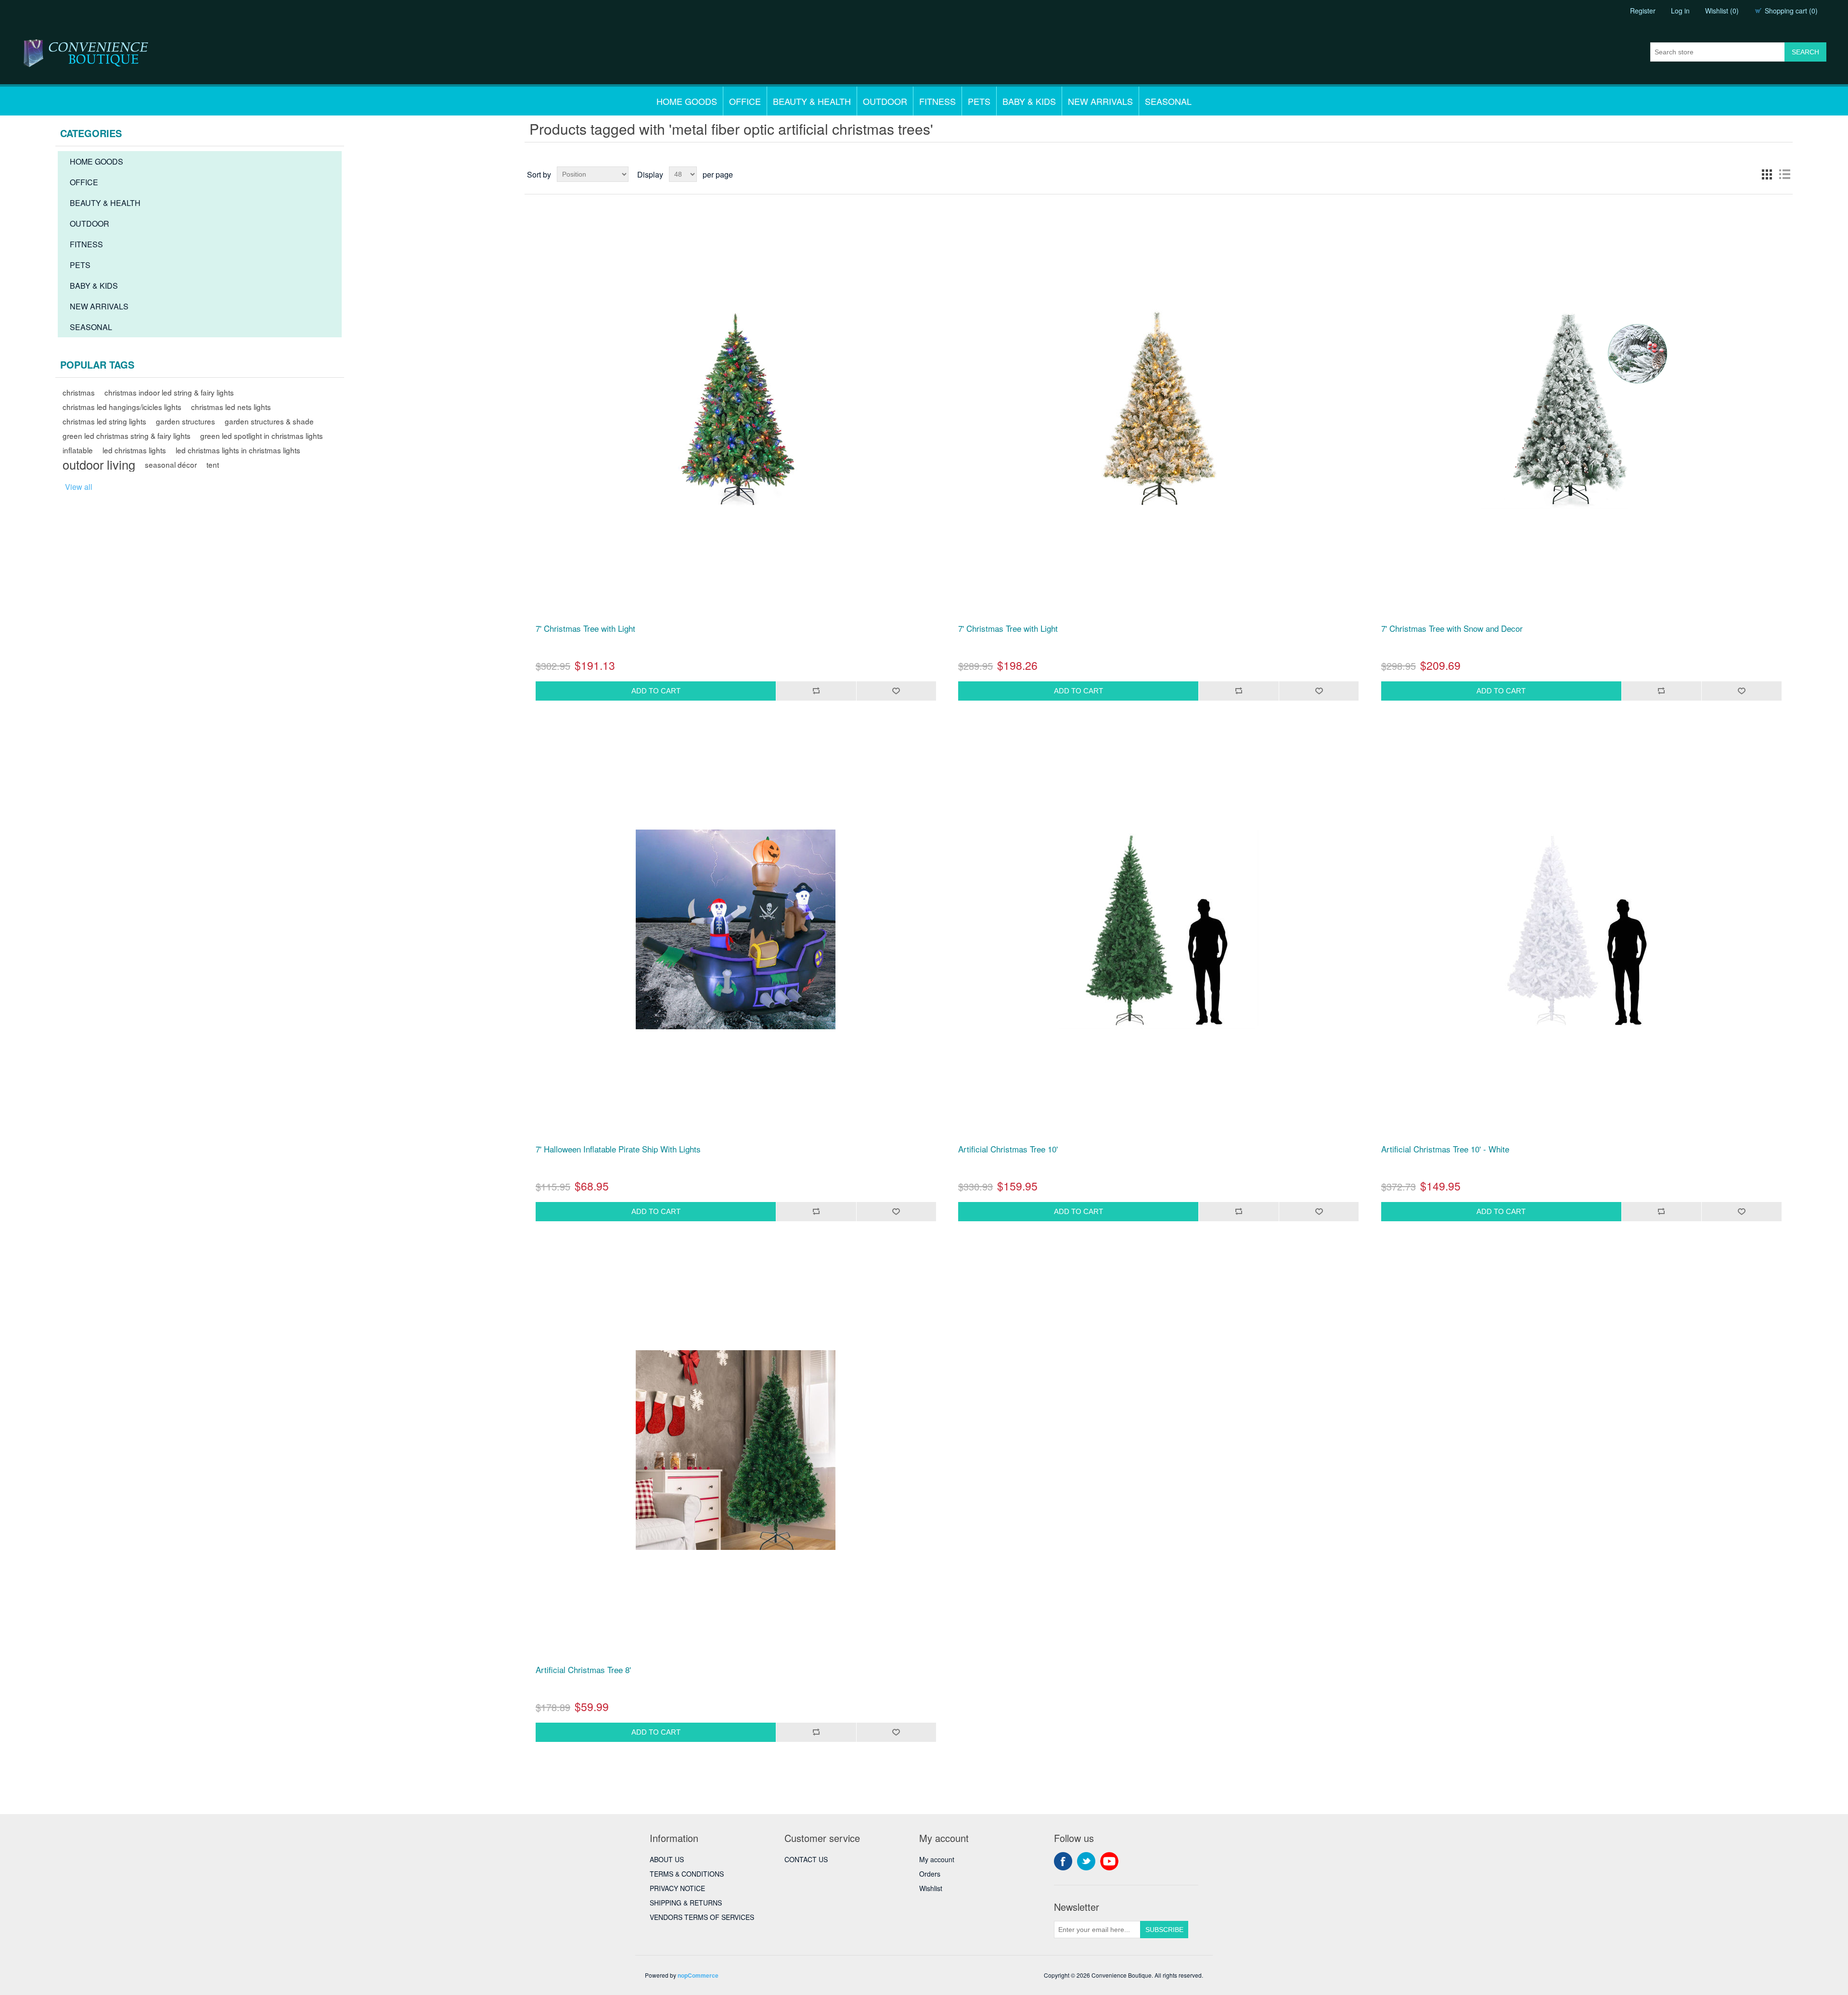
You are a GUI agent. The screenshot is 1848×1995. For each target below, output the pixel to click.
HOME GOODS (687, 101)
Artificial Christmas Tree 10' (1008, 1149)
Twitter (1086, 1861)
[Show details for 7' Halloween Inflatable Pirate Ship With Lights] (736, 930)
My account (937, 1859)
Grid (1767, 174)
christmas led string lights (104, 421)
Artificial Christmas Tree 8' (583, 1670)
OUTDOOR (885, 101)
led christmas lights (134, 450)
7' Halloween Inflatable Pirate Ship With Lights (618, 1149)
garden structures (186, 421)
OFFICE (745, 101)
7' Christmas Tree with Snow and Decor (1452, 628)
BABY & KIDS (1029, 101)
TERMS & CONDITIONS (687, 1874)
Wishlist (931, 1888)
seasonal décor (171, 464)
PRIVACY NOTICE (677, 1888)
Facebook (1063, 1861)
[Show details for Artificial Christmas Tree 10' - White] (1581, 930)
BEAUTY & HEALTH (812, 101)
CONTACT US (806, 1859)
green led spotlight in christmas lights (262, 435)
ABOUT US (667, 1859)
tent (213, 464)
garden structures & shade (269, 421)
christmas (79, 392)
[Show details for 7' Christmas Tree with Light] (736, 409)
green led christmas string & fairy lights (127, 435)
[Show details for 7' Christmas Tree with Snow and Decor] (1581, 409)
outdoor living (99, 464)
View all (79, 487)
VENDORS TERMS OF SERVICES (702, 1917)
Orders (930, 1874)
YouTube (1109, 1861)
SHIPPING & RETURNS (686, 1903)
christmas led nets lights (231, 407)
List (1784, 174)
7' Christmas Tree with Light (585, 628)
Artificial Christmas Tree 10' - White (1445, 1149)
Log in (1680, 11)
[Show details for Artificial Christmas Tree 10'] (1158, 930)
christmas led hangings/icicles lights (122, 407)
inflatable (78, 450)
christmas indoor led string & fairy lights (169, 392)
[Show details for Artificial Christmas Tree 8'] (736, 1450)
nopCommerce (698, 1975)
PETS (979, 101)
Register (1643, 11)
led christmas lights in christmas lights (238, 450)
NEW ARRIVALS (1100, 101)
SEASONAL (1168, 101)
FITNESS (937, 101)
